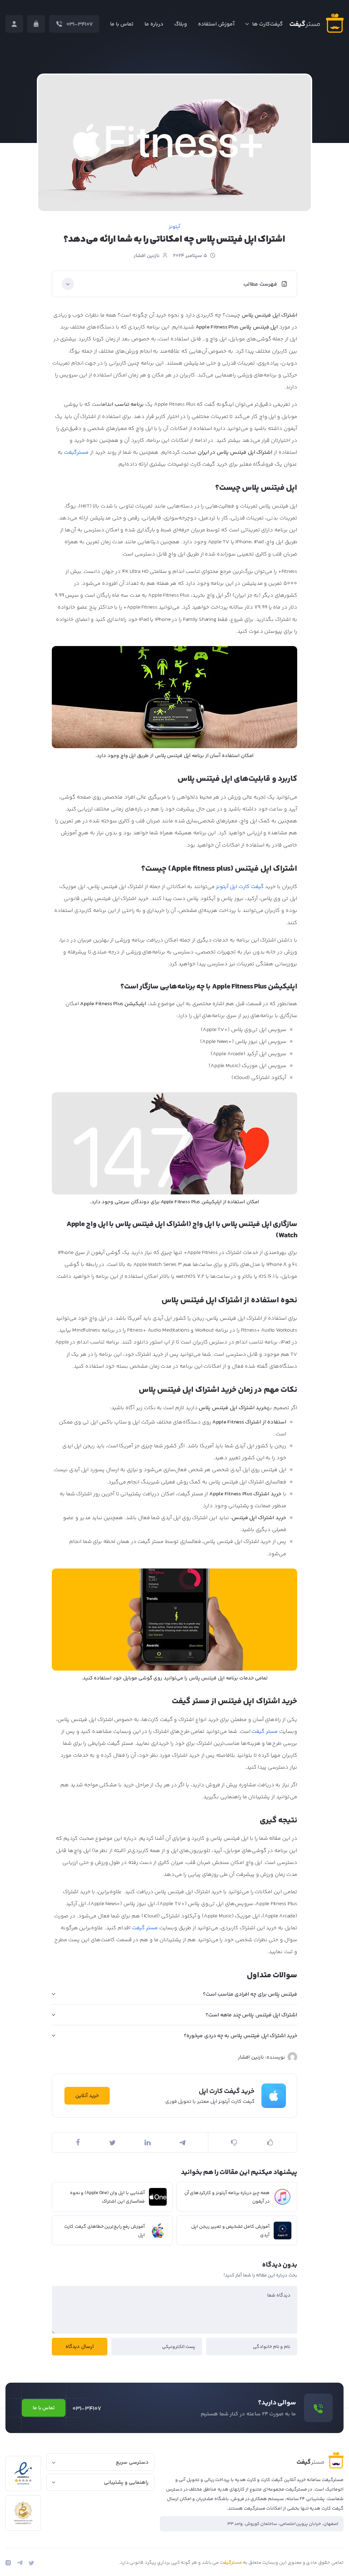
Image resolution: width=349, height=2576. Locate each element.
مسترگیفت (76, 453)
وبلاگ (181, 24)
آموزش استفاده (216, 24)
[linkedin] (147, 2142)
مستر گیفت (265, 1732)
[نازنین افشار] (292, 2057)
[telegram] (182, 2143)
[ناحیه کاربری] (14, 24)
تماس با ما (122, 24)
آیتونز (174, 227)
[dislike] (234, 2142)
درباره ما (154, 24)
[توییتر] (31, 2563)
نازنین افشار (147, 256)
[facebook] (78, 2142)
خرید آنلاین (87, 2096)
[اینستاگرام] (8, 2563)
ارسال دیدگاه (80, 2347)
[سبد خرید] (36, 24)
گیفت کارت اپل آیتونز (240, 887)
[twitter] (112, 2143)
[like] (271, 2142)
